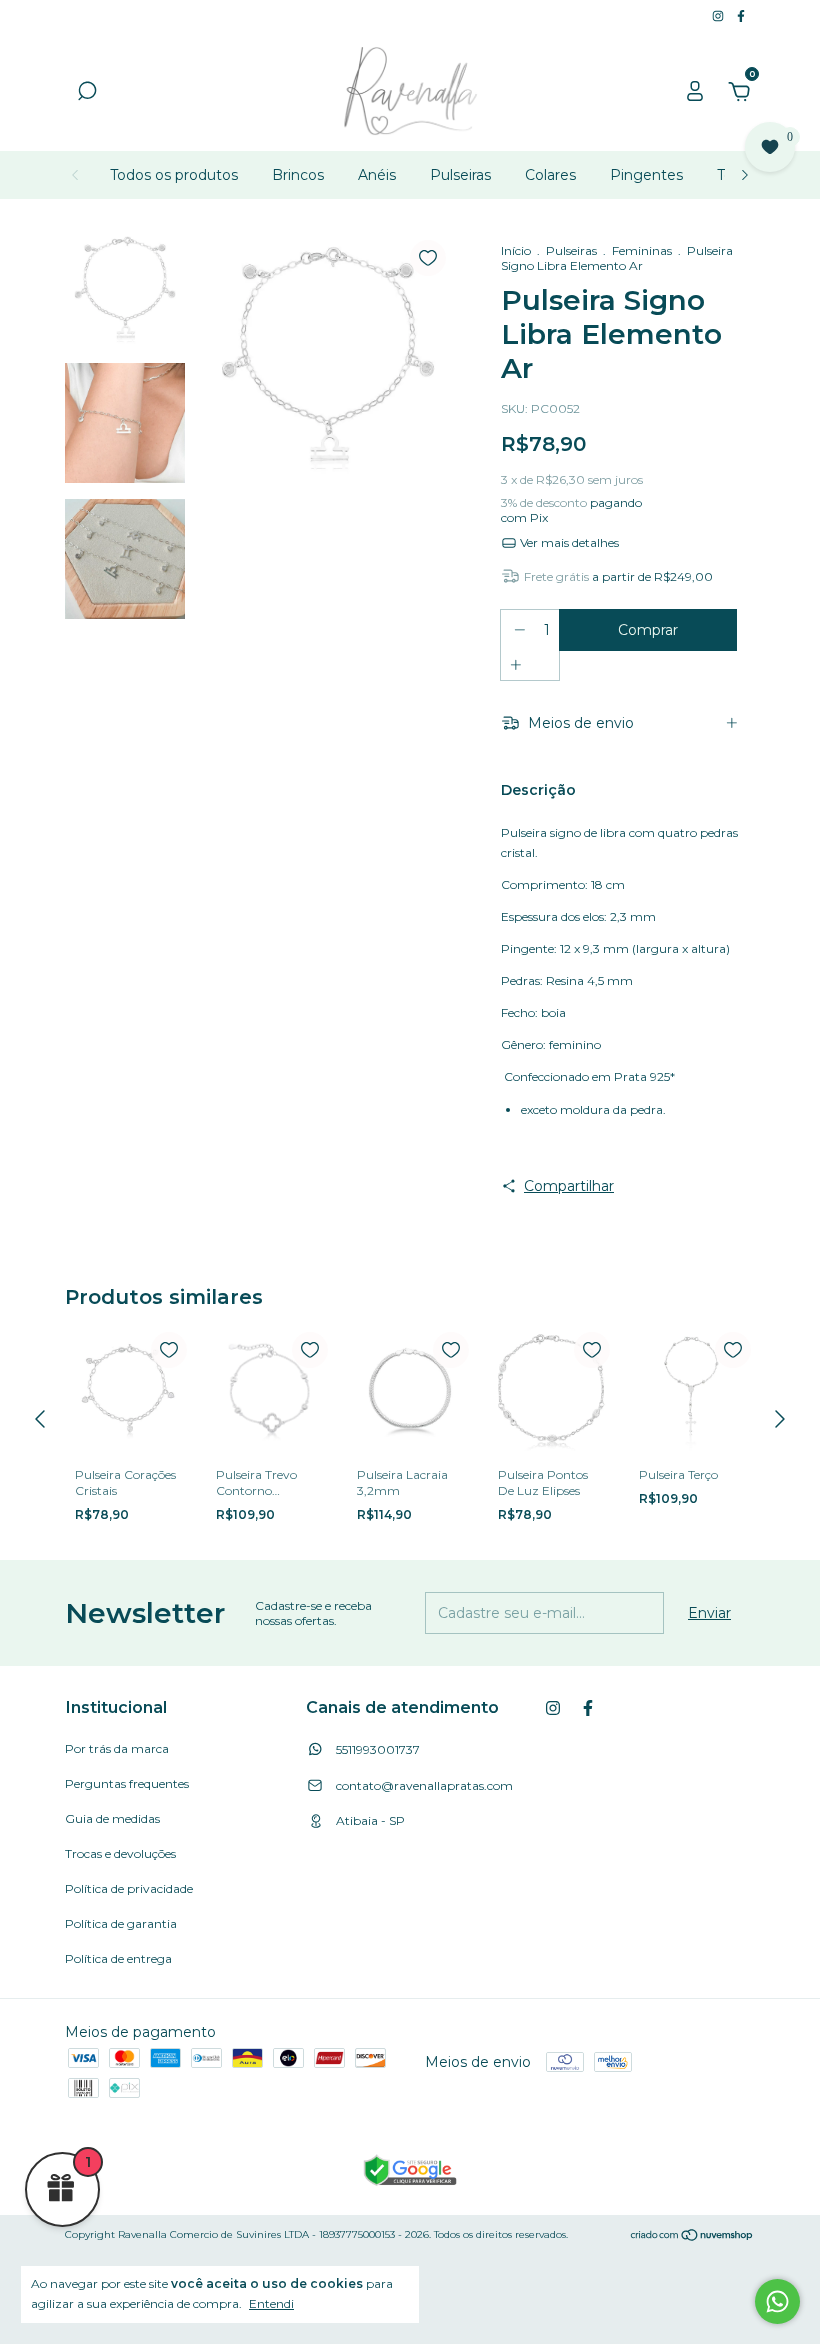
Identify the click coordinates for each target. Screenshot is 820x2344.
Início (516, 250)
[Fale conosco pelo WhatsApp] (777, 2301)
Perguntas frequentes (127, 1783)
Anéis (377, 175)
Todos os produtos (174, 175)
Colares (550, 175)
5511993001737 (376, 1749)
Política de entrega (118, 1958)
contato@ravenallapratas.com (424, 1785)
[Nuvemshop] (692, 2237)
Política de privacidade (129, 1888)
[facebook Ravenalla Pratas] (741, 15)
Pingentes (646, 175)
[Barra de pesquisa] (87, 94)
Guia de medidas (112, 1818)
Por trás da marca (117, 1748)
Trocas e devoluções (120, 1853)
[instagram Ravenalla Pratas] (719, 15)
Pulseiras (460, 175)
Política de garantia (121, 1923)
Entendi (271, 2303)
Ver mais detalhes (568, 542)
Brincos (298, 175)
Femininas (642, 250)
